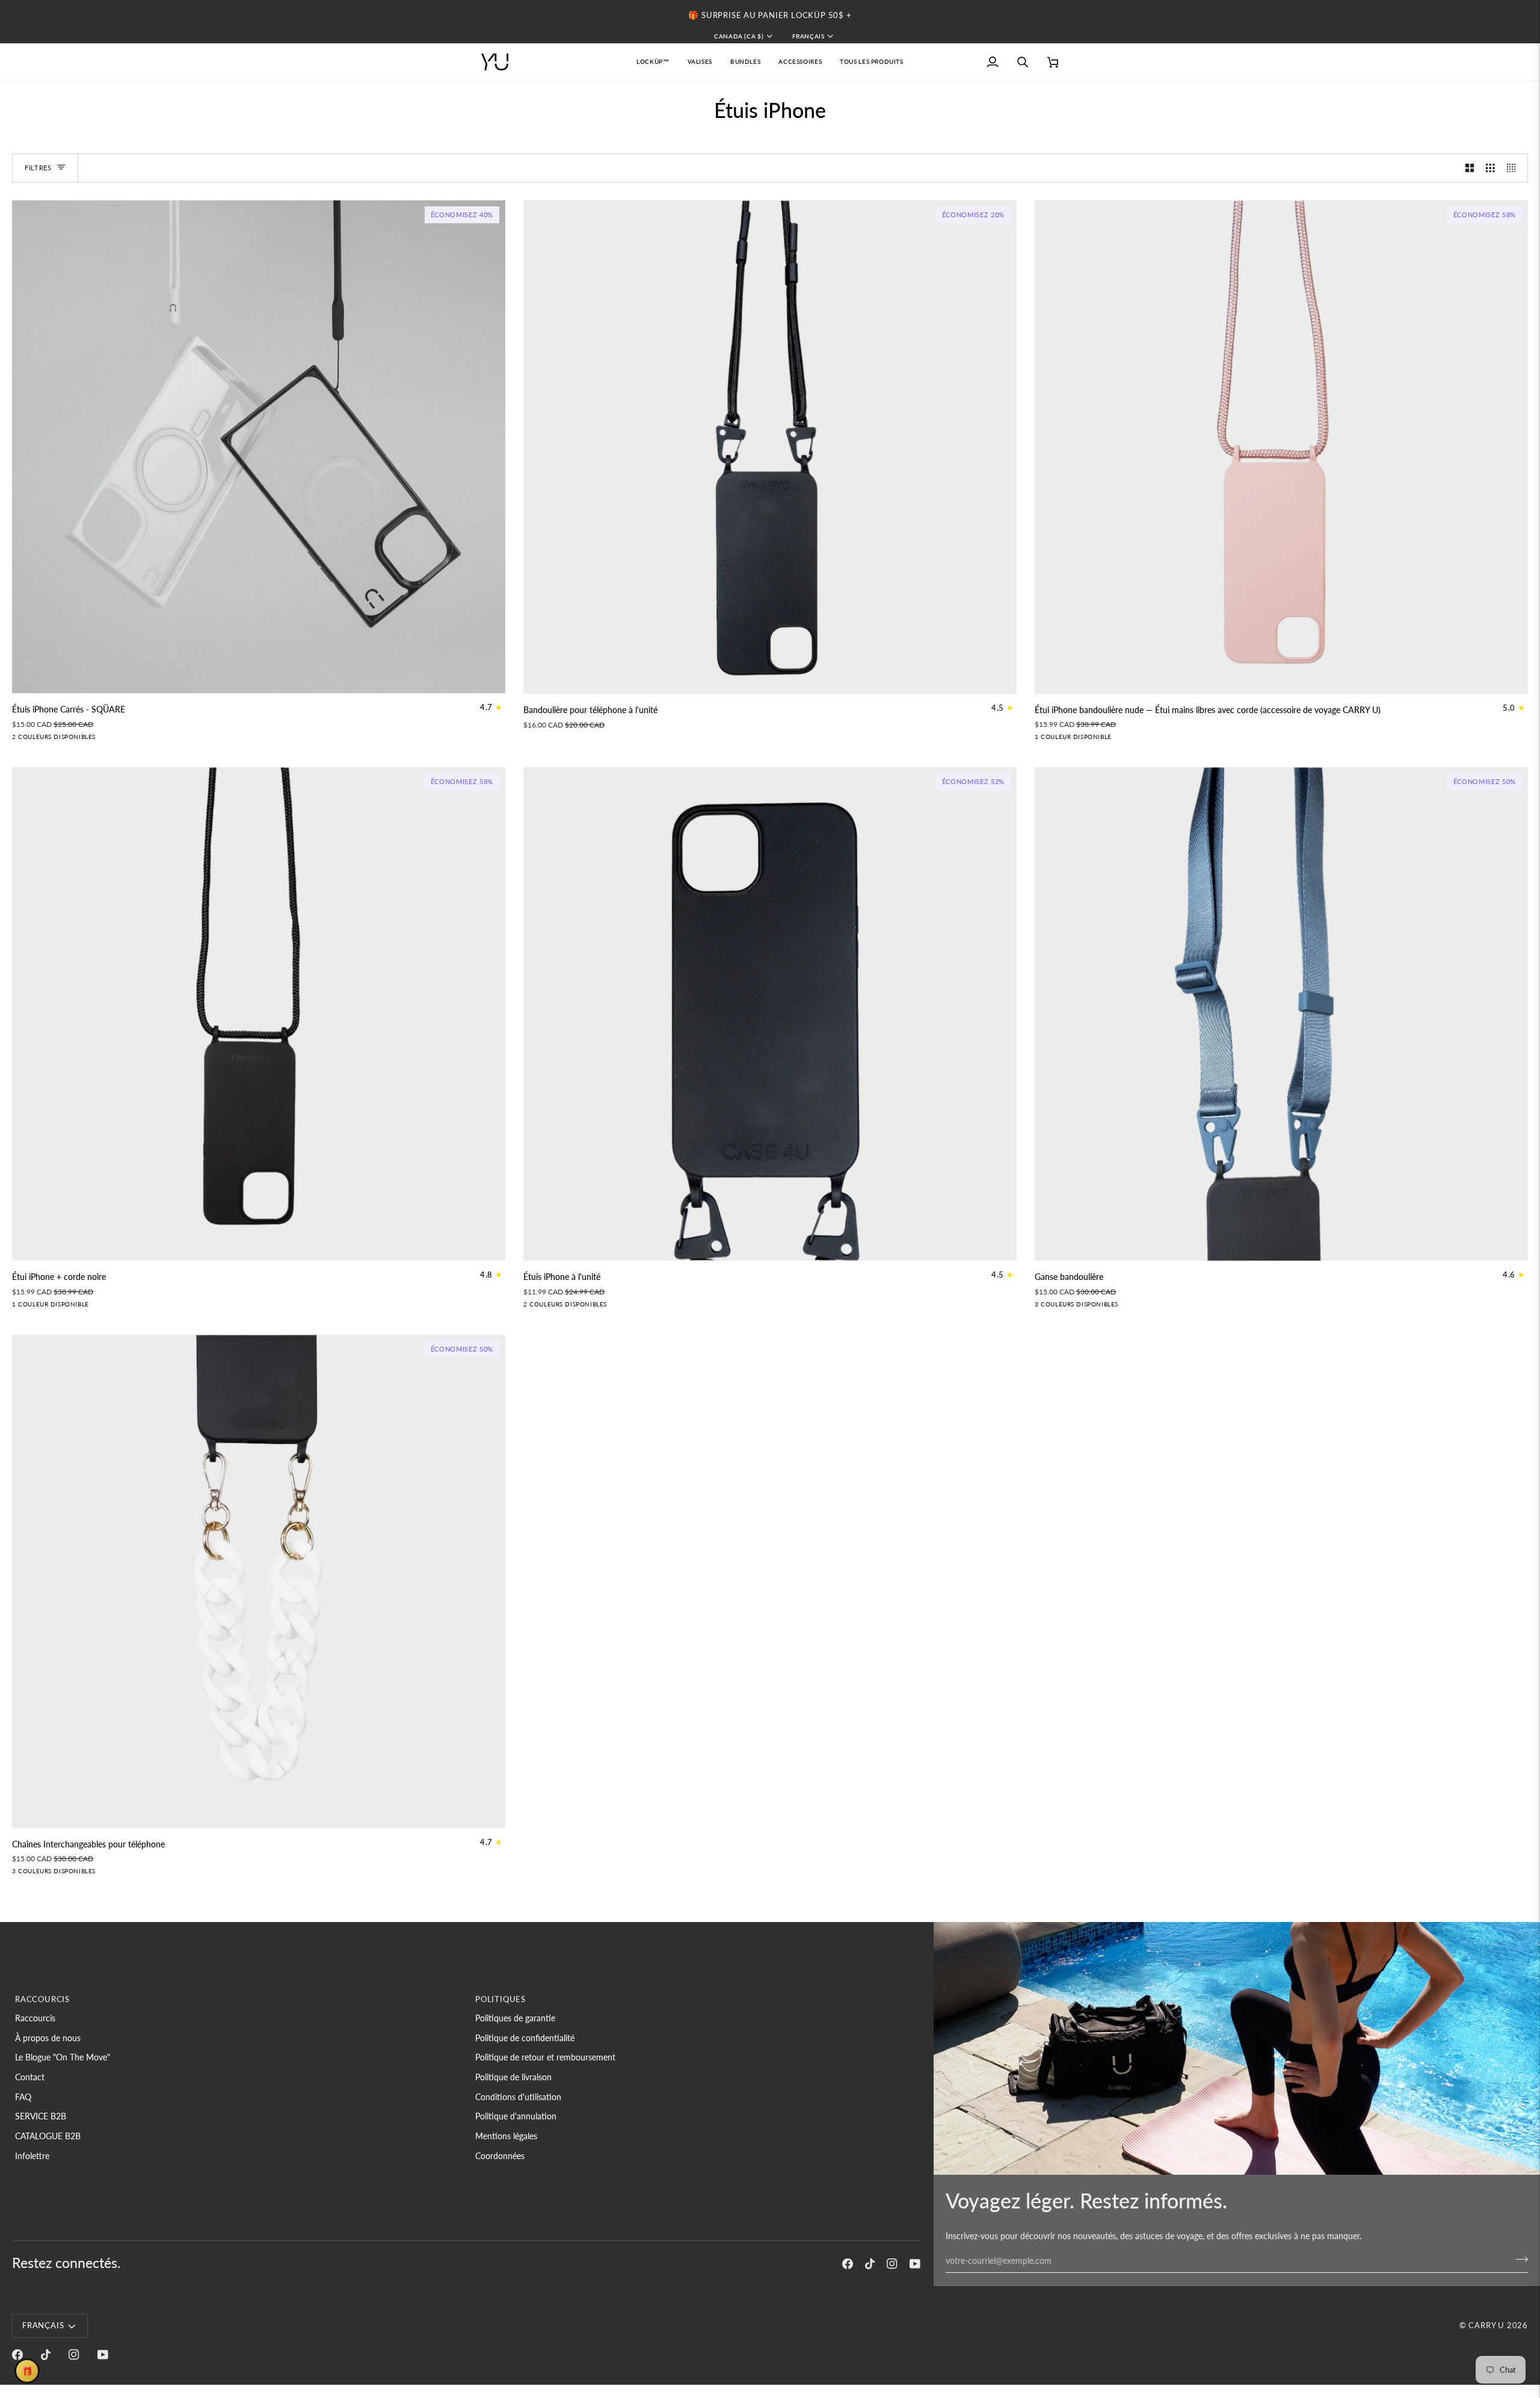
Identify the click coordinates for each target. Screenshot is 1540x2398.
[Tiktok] (870, 2264)
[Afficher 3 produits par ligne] (1490, 168)
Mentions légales (506, 2136)
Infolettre (32, 2156)
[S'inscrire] (1518, 2259)
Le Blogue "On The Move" (63, 2057)
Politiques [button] (500, 1999)
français (808, 36)
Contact (30, 2077)
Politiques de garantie (515, 2018)
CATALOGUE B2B (48, 2136)
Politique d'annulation (516, 2116)
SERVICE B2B (41, 2116)
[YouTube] (915, 2264)
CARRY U (1486, 2325)
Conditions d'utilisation (518, 2097)
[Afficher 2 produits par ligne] (1470, 168)
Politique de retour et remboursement (545, 2057)
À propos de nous (48, 2038)
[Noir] (19, 740)
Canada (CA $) (739, 36)
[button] (700, 62)
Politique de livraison (513, 2077)
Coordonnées (500, 2156)
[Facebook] (848, 2264)
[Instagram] (892, 2264)
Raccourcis (35, 2018)
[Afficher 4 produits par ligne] (1514, 168)
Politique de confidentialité (525, 2038)
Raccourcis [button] (42, 1999)
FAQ (23, 2097)
